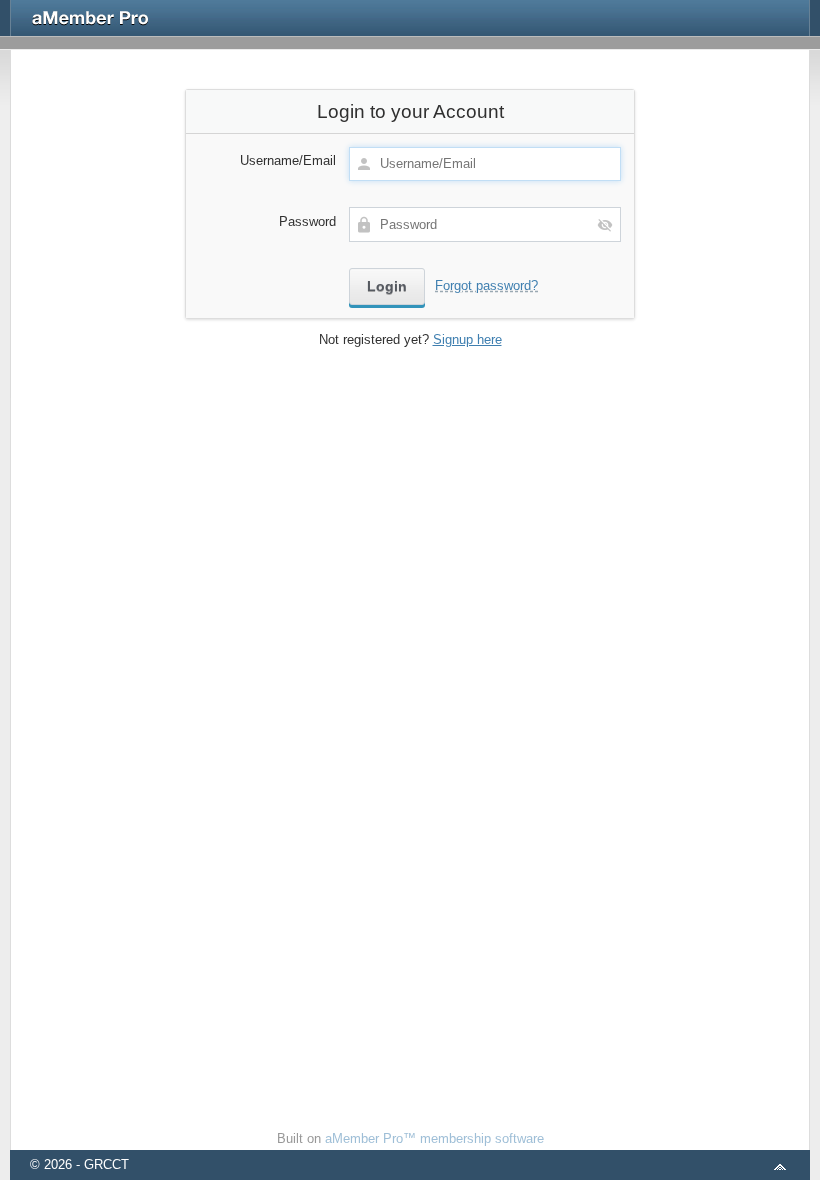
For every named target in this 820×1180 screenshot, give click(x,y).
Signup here (467, 339)
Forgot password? (486, 285)
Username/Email (288, 160)
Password (307, 221)
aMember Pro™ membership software (434, 1138)
